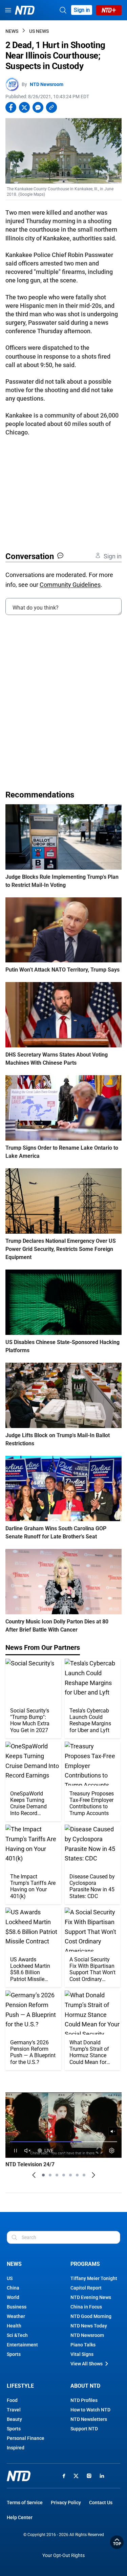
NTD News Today (89, 2326)
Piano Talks (83, 2345)
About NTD (85, 2386)
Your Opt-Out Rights (63, 2556)
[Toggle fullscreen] (100, 2151)
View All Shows (87, 2364)
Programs (85, 2264)
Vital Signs (82, 2354)
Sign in (82, 10)
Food (12, 2400)
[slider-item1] (43, 2175)
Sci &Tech (17, 2335)
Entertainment (22, 2345)
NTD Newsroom (47, 84)
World (13, 2297)
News (12, 31)
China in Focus (86, 2307)
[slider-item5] (70, 2175)
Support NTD (84, 2429)
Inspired (16, 2448)
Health (14, 2326)
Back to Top (117, 2542)
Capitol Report (86, 2288)
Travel (14, 2410)
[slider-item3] (57, 2175)
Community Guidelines (70, 585)
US (10, 2278)
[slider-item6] (77, 2175)
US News (39, 31)
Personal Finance (26, 2438)
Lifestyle (20, 2386)
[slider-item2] (50, 2175)
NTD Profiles (84, 2400)
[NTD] (19, 2476)
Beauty (14, 2419)
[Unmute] (113, 2131)
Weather (16, 2316)
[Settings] (112, 2151)
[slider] (63, 2142)
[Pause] (15, 2151)
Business (17, 2307)
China (13, 2288)
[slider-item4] (64, 2175)
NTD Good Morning (91, 2316)
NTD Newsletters (89, 2419)
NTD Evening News (91, 2297)
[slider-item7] (84, 2175)
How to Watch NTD (90, 2410)
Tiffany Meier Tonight (94, 2278)
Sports (14, 2354)
